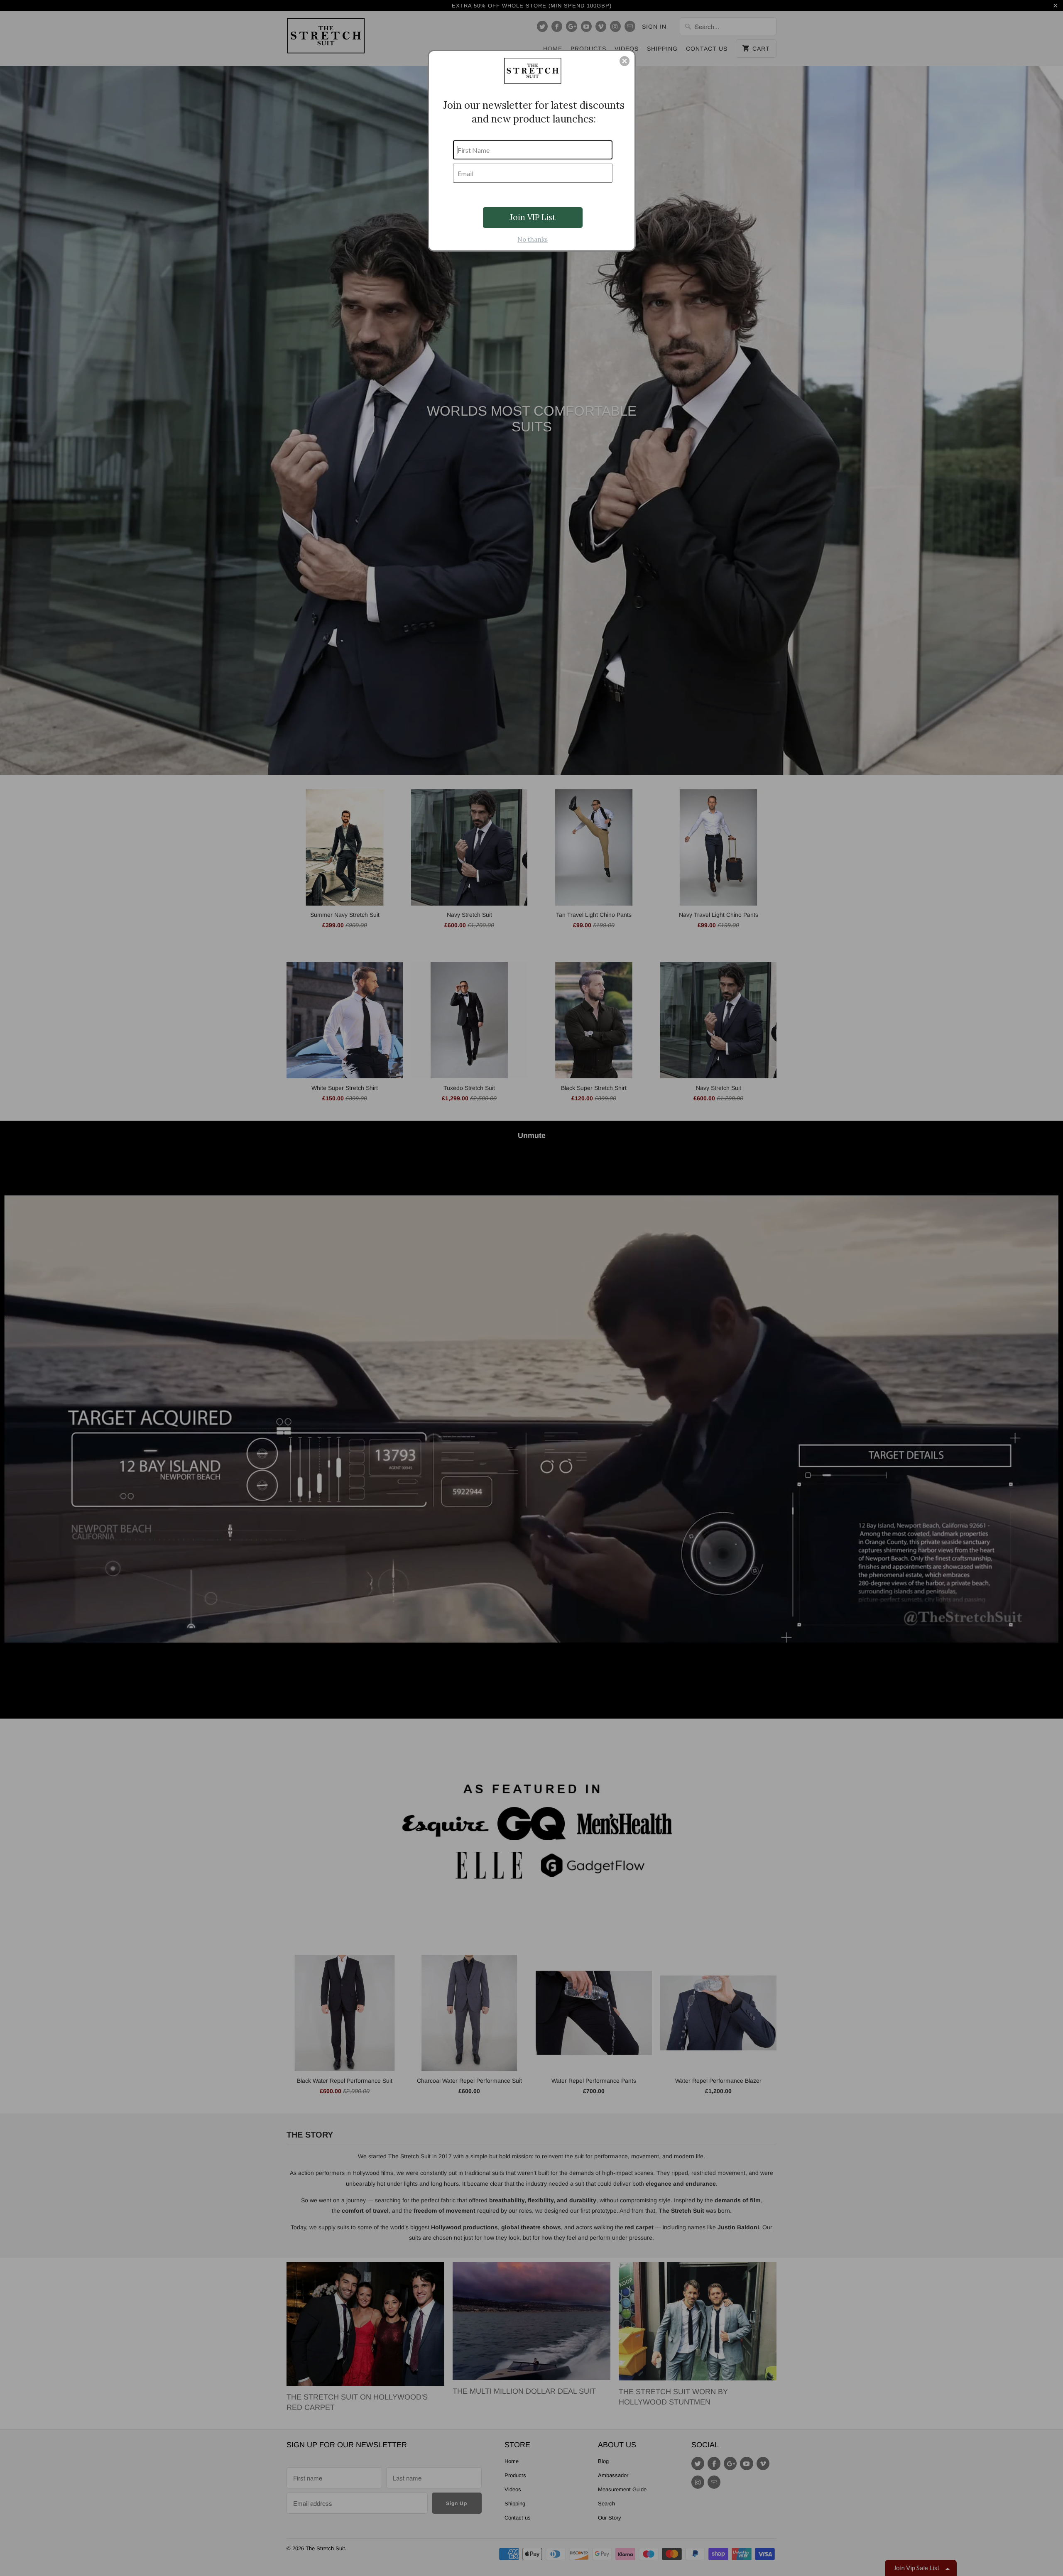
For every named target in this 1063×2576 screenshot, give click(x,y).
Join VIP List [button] (533, 217)
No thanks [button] (533, 239)
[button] (625, 61)
